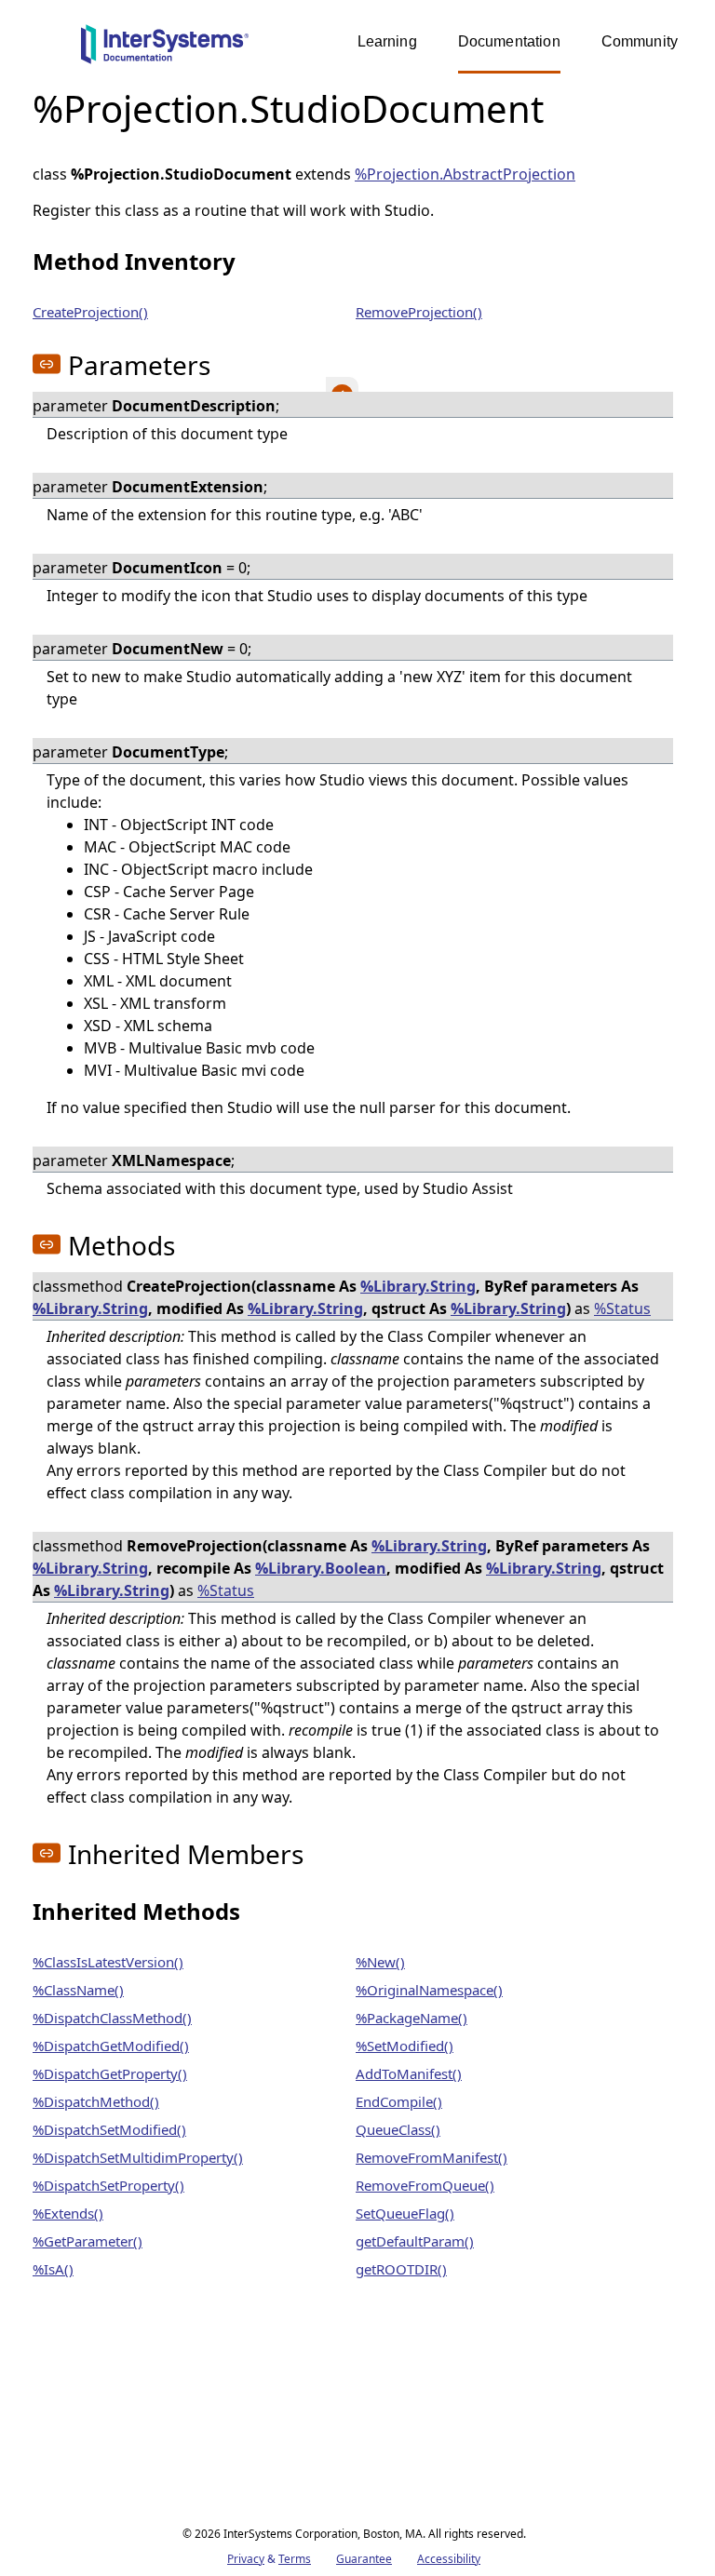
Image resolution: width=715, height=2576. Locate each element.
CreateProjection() (90, 312)
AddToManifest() (409, 2073)
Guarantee (364, 2559)
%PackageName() (411, 2018)
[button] (47, 364)
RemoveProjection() (419, 312)
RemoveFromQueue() (425, 2185)
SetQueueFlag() (405, 2213)
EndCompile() (399, 2101)
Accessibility (449, 2559)
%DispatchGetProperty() (110, 2073)
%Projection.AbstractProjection (465, 174)
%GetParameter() (88, 2241)
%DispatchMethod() (96, 2101)
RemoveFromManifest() (432, 2157)
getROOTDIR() (401, 2269)
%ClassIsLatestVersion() (108, 1962)
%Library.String (418, 1286)
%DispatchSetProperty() (108, 2185)
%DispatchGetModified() (111, 2046)
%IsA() (53, 2269)
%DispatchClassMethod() (112, 2018)
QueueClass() (398, 2129)
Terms (295, 2559)
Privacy (246, 2559)
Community (640, 41)
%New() (380, 1962)
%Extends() (68, 2213)
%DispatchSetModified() (109, 2129)
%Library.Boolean (321, 1568)
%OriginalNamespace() (429, 1990)
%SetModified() (405, 2046)
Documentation (509, 41)
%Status (622, 1308)
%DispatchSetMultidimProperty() (138, 2157)
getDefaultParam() (415, 2241)
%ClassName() (78, 1990)
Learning (387, 41)
